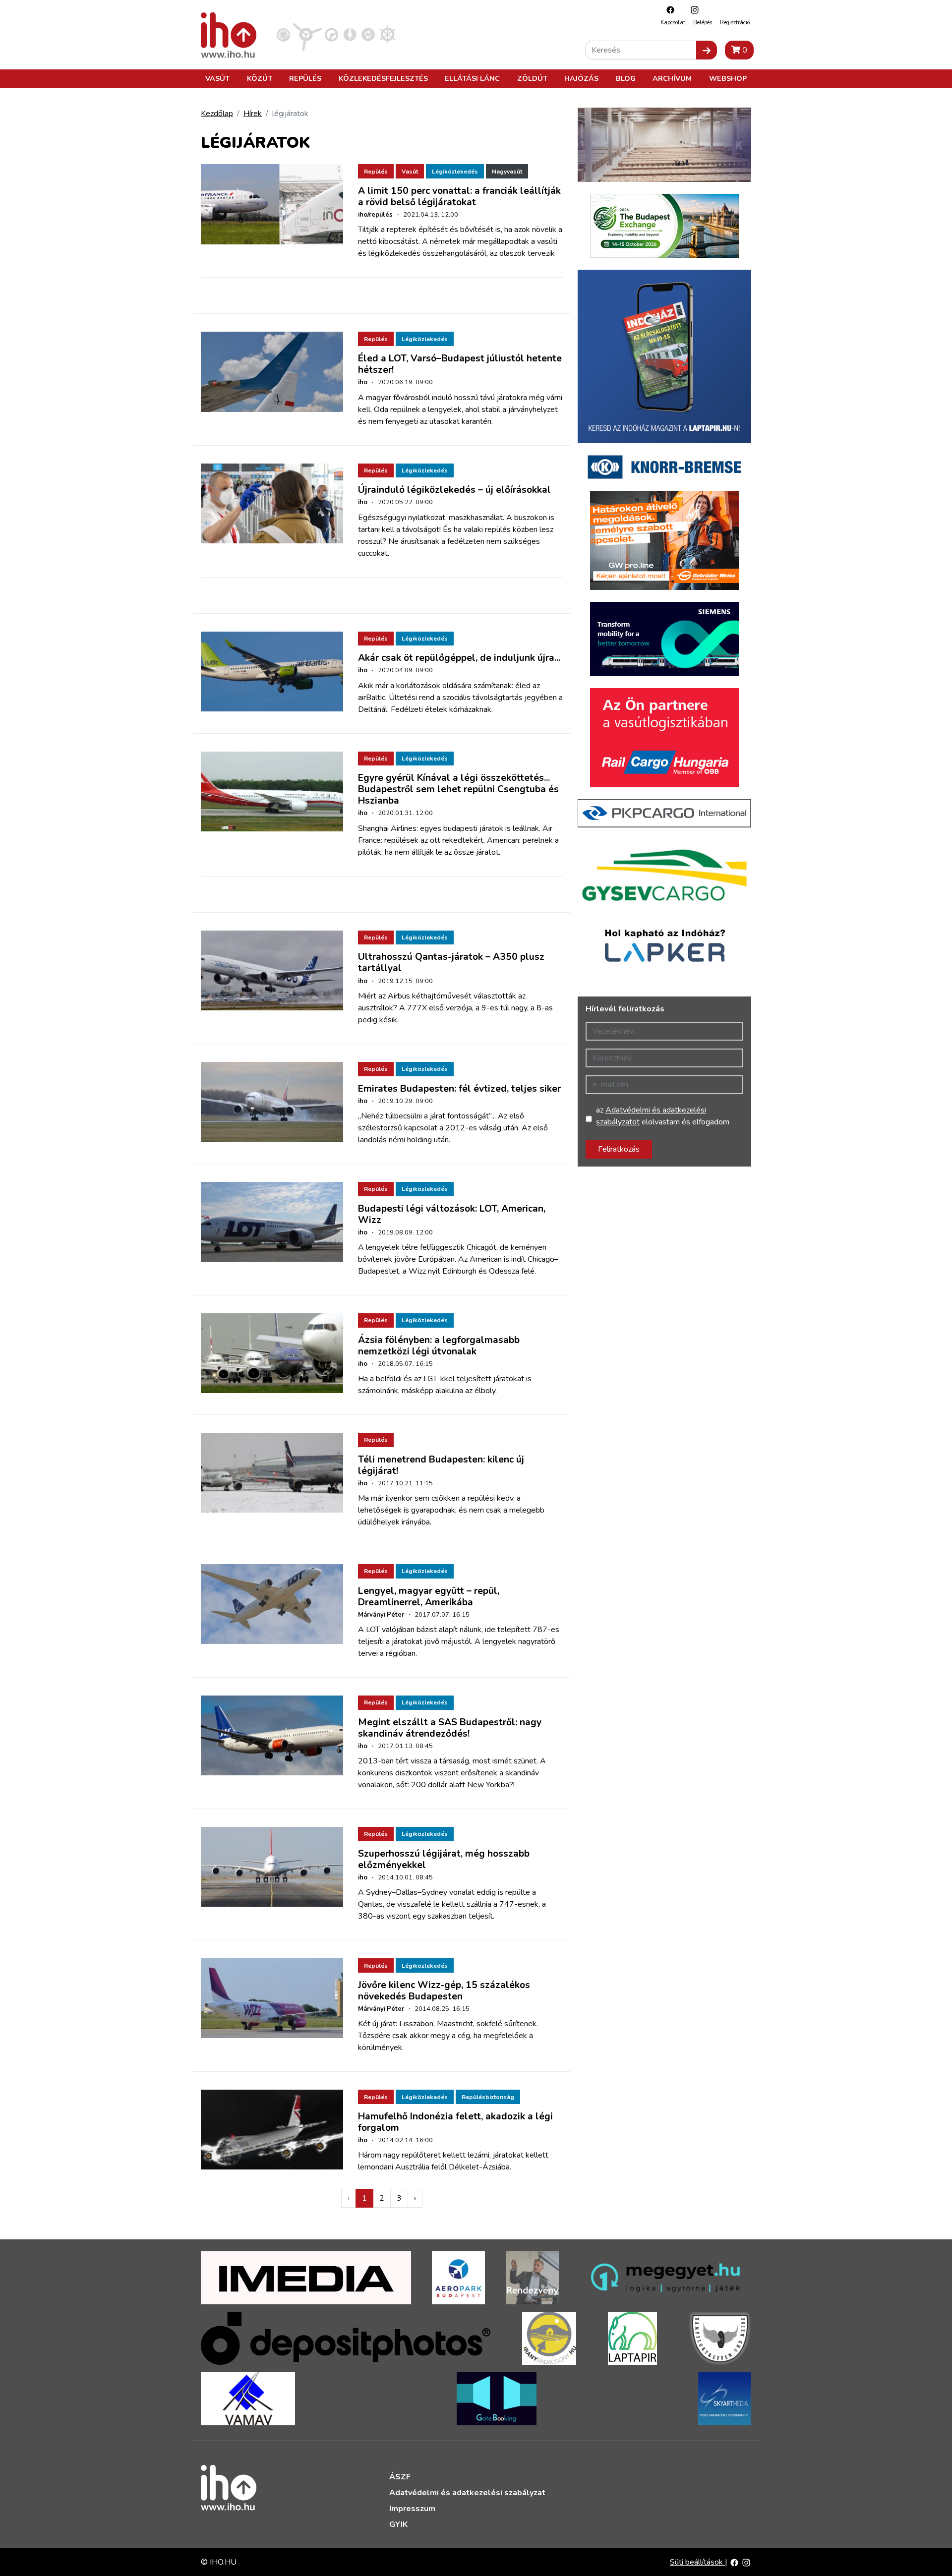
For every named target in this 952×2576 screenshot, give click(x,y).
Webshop (728, 78)
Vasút (217, 78)
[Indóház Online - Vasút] (283, 34)
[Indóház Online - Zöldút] (368, 34)
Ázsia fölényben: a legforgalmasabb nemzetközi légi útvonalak (439, 1346)
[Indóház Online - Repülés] (307, 34)
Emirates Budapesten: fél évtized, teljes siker (459, 1089)
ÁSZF (400, 2477)
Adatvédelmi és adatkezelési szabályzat (467, 2493)
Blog (626, 78)
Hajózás (581, 78)
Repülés (305, 78)
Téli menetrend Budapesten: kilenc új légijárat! (441, 1465)
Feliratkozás (619, 1149)
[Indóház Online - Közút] (331, 34)
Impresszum (412, 2509)
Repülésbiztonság (488, 2097)
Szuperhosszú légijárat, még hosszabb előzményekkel (444, 1859)
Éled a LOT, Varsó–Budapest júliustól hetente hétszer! (460, 364)
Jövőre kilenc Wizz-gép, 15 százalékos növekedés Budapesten (444, 1991)
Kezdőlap (217, 114)
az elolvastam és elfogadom (663, 1116)
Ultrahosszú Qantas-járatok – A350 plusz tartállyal (451, 963)
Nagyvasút (507, 172)
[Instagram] (692, 10)
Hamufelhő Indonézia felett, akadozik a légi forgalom (455, 2122)
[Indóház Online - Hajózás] (387, 34)
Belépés (703, 23)
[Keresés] (707, 50)
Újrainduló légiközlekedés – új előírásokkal (454, 490)
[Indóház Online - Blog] (350, 34)
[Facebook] (668, 10)
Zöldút (532, 78)
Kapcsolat (673, 23)
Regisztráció (735, 23)
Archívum (672, 78)
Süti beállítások (697, 2562)
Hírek (253, 114)
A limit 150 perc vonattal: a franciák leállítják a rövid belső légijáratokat (459, 197)
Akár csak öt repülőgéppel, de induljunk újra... (459, 658)
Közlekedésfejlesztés (383, 78)
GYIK (398, 2524)
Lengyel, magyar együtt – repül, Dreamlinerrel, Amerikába (429, 1597)
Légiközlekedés (455, 172)
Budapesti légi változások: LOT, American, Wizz (452, 1214)
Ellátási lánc (472, 78)
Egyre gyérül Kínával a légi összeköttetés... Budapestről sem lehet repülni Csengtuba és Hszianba (458, 789)
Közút (260, 78)
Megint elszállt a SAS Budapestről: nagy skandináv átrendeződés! (450, 1728)
